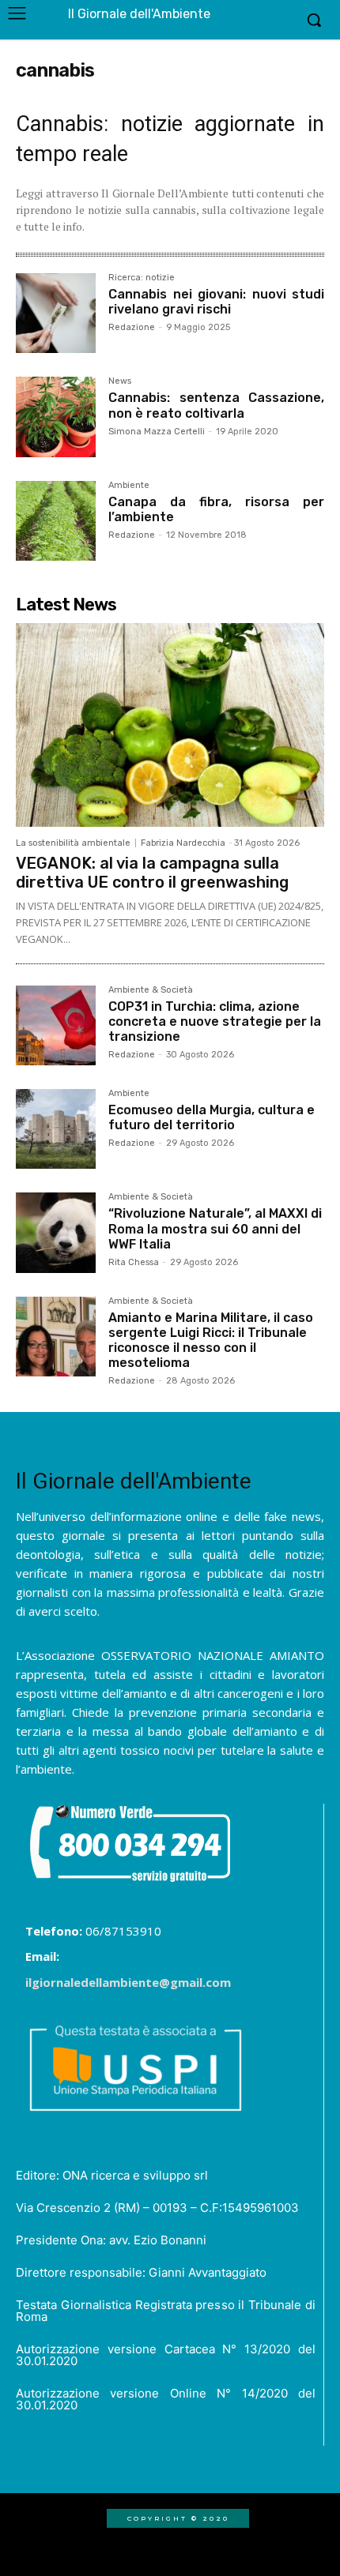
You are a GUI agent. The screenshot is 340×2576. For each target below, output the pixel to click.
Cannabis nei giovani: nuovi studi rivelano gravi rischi (216, 302)
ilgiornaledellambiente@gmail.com (128, 1982)
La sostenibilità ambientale (73, 843)
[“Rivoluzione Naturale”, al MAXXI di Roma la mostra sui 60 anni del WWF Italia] (56, 1232)
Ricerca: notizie (142, 278)
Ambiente (129, 486)
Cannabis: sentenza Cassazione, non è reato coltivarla (216, 405)
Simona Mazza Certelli (157, 432)
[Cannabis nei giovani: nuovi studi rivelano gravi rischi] (56, 313)
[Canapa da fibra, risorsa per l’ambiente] (56, 521)
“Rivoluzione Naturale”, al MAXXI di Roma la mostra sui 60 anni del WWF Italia (215, 1228)
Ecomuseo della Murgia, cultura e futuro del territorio (212, 1117)
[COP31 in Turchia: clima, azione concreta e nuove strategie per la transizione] (56, 1025)
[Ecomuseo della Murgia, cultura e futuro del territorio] (56, 1129)
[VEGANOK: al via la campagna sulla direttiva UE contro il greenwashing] (170, 725)
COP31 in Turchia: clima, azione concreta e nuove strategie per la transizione (215, 1021)
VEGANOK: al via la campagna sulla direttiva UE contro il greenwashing (152, 873)
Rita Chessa (134, 1262)
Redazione (132, 327)
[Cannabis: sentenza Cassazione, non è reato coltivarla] (56, 417)
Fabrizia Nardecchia (183, 843)
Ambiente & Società (151, 990)
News (120, 381)
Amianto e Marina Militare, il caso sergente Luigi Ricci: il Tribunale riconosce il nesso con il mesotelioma (211, 1341)
